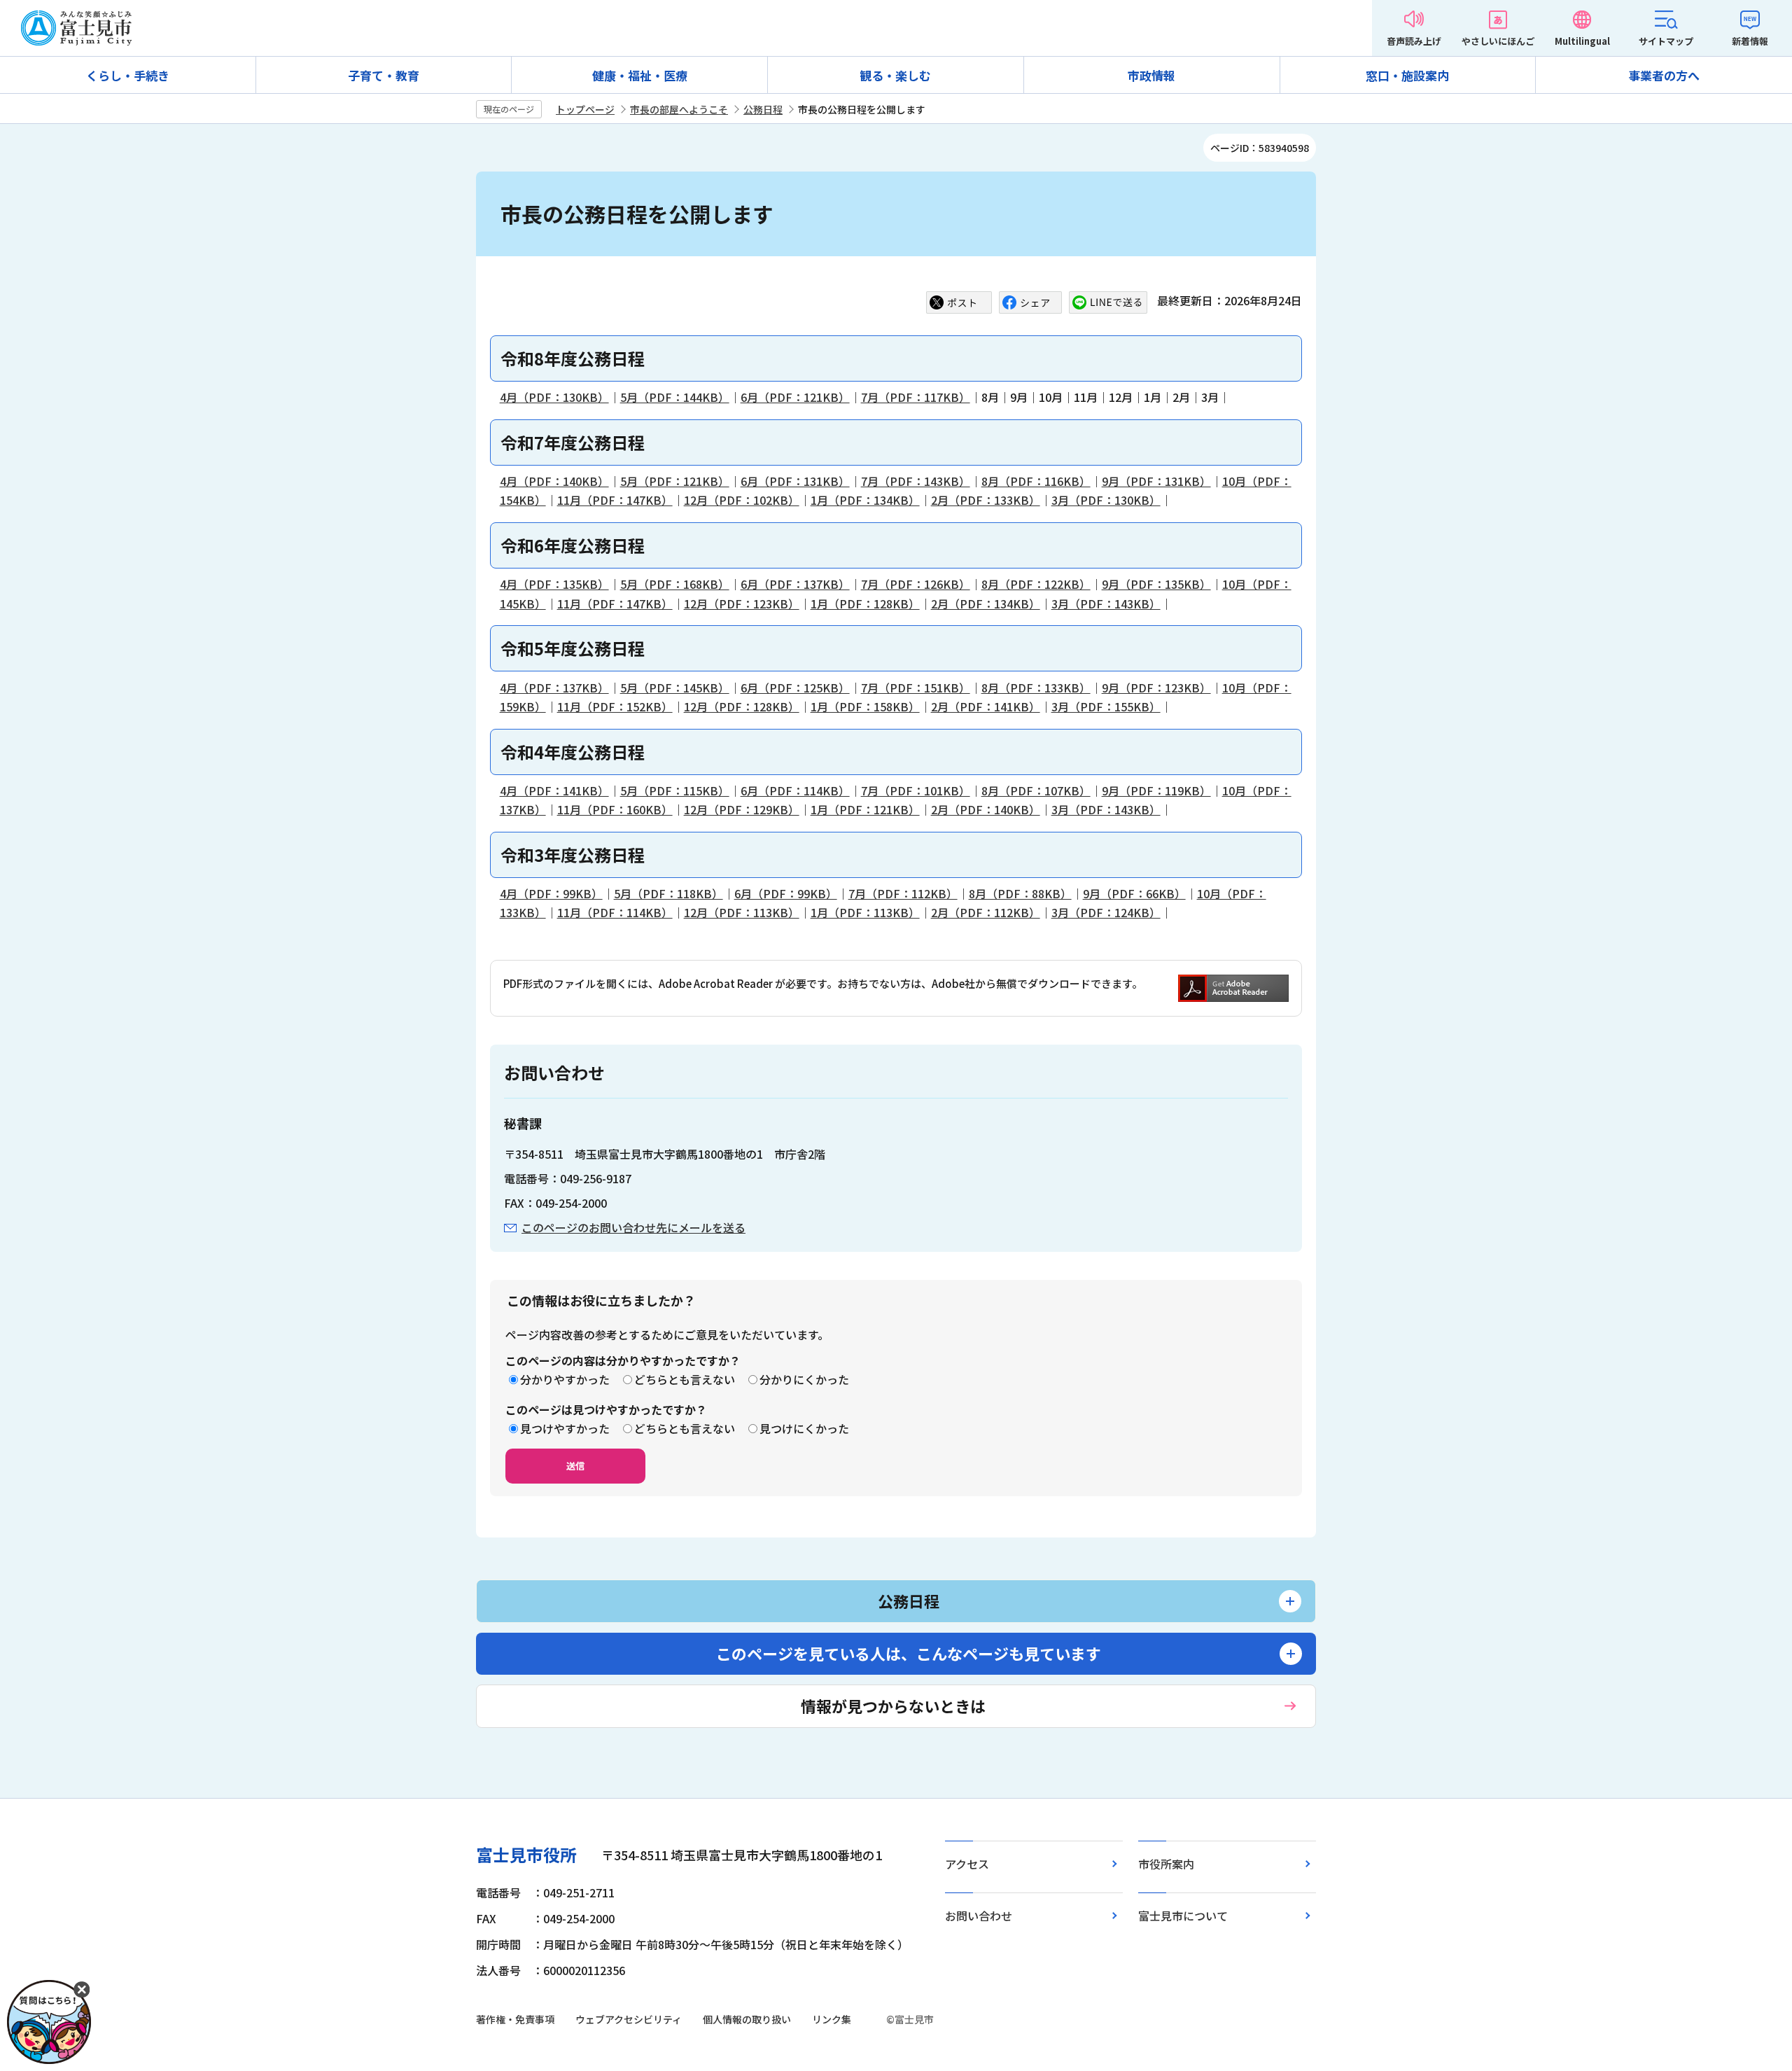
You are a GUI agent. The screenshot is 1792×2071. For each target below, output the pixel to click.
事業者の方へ (1664, 75)
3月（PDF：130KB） (1106, 500)
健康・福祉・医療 (640, 75)
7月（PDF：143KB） (916, 481)
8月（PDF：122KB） (1036, 584)
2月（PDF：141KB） (986, 706)
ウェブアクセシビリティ (629, 2019)
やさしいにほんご (1498, 41)
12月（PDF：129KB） (742, 809)
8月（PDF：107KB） (1036, 790)
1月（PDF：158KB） (865, 706)
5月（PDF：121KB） (675, 481)
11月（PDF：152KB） (615, 706)
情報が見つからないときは (893, 1706)
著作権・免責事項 (515, 2019)
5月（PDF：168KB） (675, 584)
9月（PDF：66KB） (1134, 893)
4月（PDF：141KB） (554, 790)
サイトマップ (1666, 41)
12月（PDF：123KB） (742, 604)
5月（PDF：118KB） (668, 893)
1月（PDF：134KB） (865, 500)
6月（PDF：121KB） (795, 397)
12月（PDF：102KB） (742, 500)
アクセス (967, 1864)
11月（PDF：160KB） (615, 809)
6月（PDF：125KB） (795, 688)
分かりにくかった (804, 1379)
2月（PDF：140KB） (986, 809)
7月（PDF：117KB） (916, 397)
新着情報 (1750, 41)
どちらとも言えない (685, 1379)
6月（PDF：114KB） (795, 790)
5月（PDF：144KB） (675, 397)
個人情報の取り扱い (747, 2019)
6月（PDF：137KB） (795, 584)
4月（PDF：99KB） (551, 893)
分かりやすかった (565, 1379)
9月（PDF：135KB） (1156, 584)
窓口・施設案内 (1407, 75)
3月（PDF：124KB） (1106, 912)
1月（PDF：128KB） (865, 604)
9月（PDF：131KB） (1156, 481)
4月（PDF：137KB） (554, 688)
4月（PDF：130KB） (554, 397)
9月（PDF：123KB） (1156, 688)
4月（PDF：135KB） (554, 584)
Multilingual (1582, 41)
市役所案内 (1166, 1864)
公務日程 (763, 109)
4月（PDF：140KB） (554, 481)
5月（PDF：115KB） (675, 790)
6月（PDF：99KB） (786, 893)
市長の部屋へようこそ (679, 109)
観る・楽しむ (895, 75)
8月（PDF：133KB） (1036, 688)
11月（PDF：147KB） (615, 500)
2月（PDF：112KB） (986, 912)
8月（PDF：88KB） (1020, 893)
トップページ (585, 109)
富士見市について (1183, 1916)
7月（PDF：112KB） (903, 893)
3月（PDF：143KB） (1106, 604)
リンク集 (832, 2019)
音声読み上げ (1414, 41)
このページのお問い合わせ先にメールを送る (633, 1227)
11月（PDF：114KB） (615, 912)
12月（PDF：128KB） (742, 706)
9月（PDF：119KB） (1156, 790)
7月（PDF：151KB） (916, 688)
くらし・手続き (128, 75)
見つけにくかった (804, 1428)
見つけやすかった (565, 1428)
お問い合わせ (979, 1916)
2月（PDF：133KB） (986, 500)
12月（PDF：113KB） (742, 912)
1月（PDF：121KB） (865, 809)
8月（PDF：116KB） (1036, 481)
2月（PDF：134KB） (986, 604)
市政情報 (1151, 75)
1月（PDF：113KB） (865, 912)
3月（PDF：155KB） (1106, 706)
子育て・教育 (384, 75)
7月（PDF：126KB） (916, 584)
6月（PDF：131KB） (795, 481)
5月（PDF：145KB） (675, 688)
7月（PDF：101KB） (916, 790)
